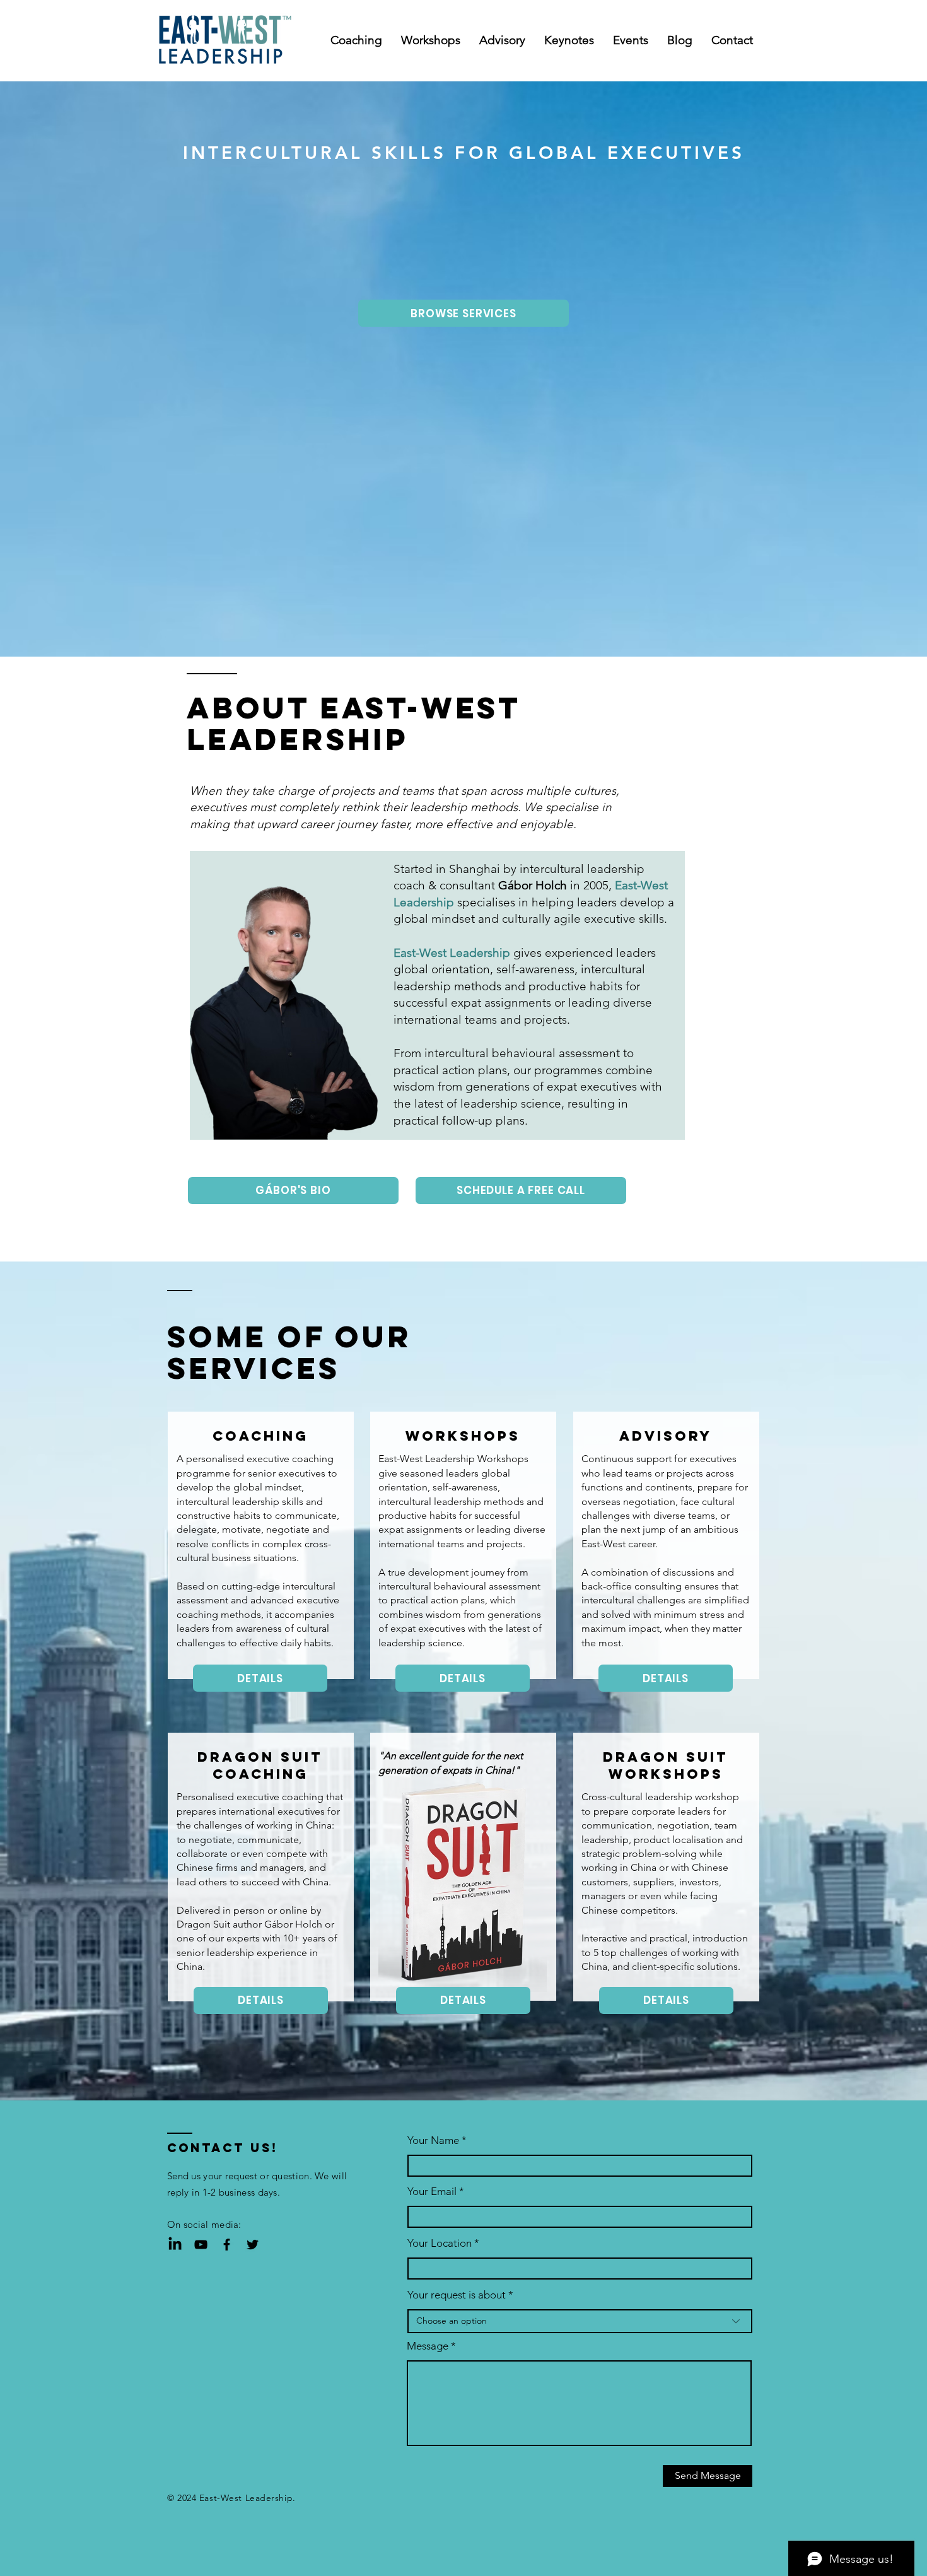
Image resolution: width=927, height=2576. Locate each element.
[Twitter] (253, 2245)
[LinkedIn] (175, 2245)
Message (428, 2346)
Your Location (440, 2243)
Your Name (433, 2140)
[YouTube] (201, 2245)
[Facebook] (227, 2245)
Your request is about (457, 2295)
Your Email (432, 2192)
